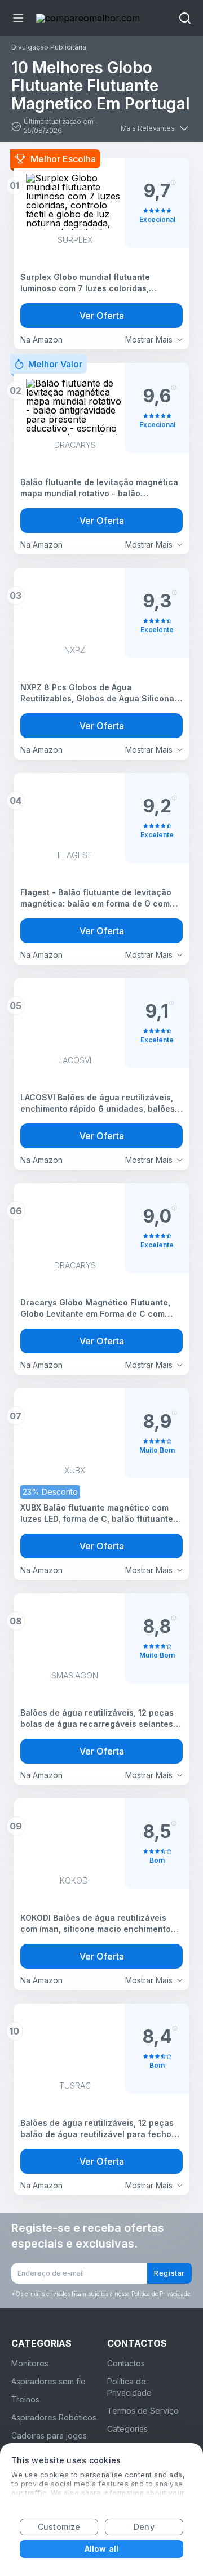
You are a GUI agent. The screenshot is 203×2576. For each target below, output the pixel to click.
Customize (59, 2527)
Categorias (127, 2429)
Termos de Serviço (143, 2411)
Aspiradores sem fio (48, 2381)
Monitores (30, 2363)
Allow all (101, 2549)
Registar (169, 2273)
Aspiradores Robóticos (54, 2417)
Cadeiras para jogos (49, 2435)
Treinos (25, 2399)
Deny (144, 2527)
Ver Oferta (102, 316)
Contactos (126, 2363)
